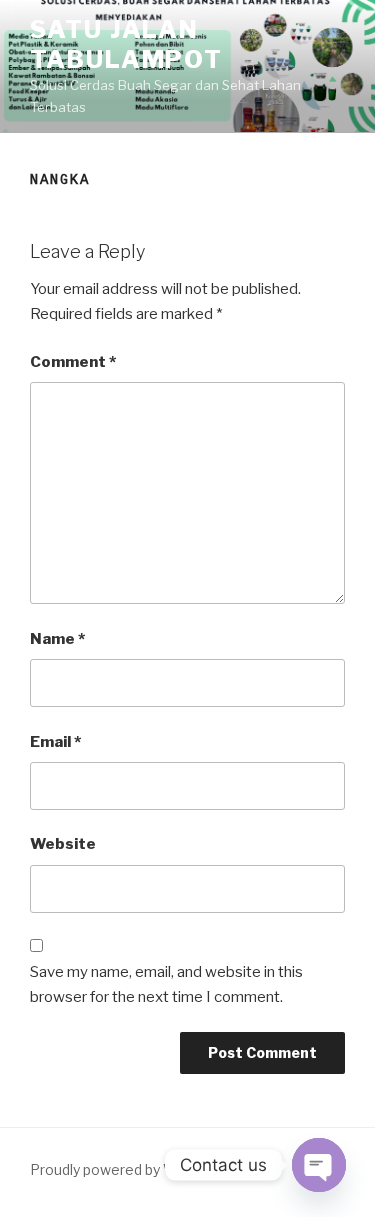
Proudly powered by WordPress (134, 1169)
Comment (73, 362)
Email (55, 742)
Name (57, 639)
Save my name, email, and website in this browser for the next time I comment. (166, 984)
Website (63, 844)
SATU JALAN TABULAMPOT (126, 44)
